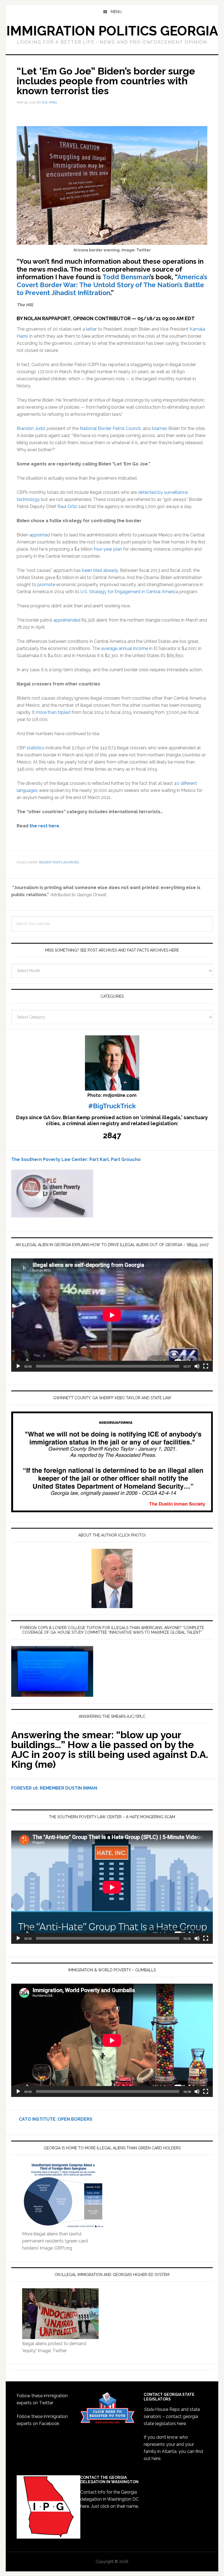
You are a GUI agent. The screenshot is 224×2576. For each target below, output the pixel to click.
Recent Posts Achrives (59, 862)
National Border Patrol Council (110, 428)
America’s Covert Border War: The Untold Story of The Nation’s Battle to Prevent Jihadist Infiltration (112, 285)
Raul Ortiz (67, 506)
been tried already (100, 570)
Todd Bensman (126, 277)
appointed (40, 535)
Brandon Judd (31, 428)
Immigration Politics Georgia (112, 31)
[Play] (18, 1366)
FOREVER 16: (25, 1788)
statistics (36, 748)
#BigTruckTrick (112, 1106)
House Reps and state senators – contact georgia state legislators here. (172, 2416)
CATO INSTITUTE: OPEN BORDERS (52, 2119)
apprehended (67, 620)
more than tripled (53, 712)
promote (46, 585)
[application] (112, 1315)
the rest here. (45, 826)
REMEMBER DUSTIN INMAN (69, 1788)
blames (160, 428)
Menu (116, 12)
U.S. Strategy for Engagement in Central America (129, 592)
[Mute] (197, 1366)
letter (91, 329)
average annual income (125, 648)
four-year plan (108, 549)
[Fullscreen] (206, 1366)
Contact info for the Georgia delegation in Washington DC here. (110, 2499)
